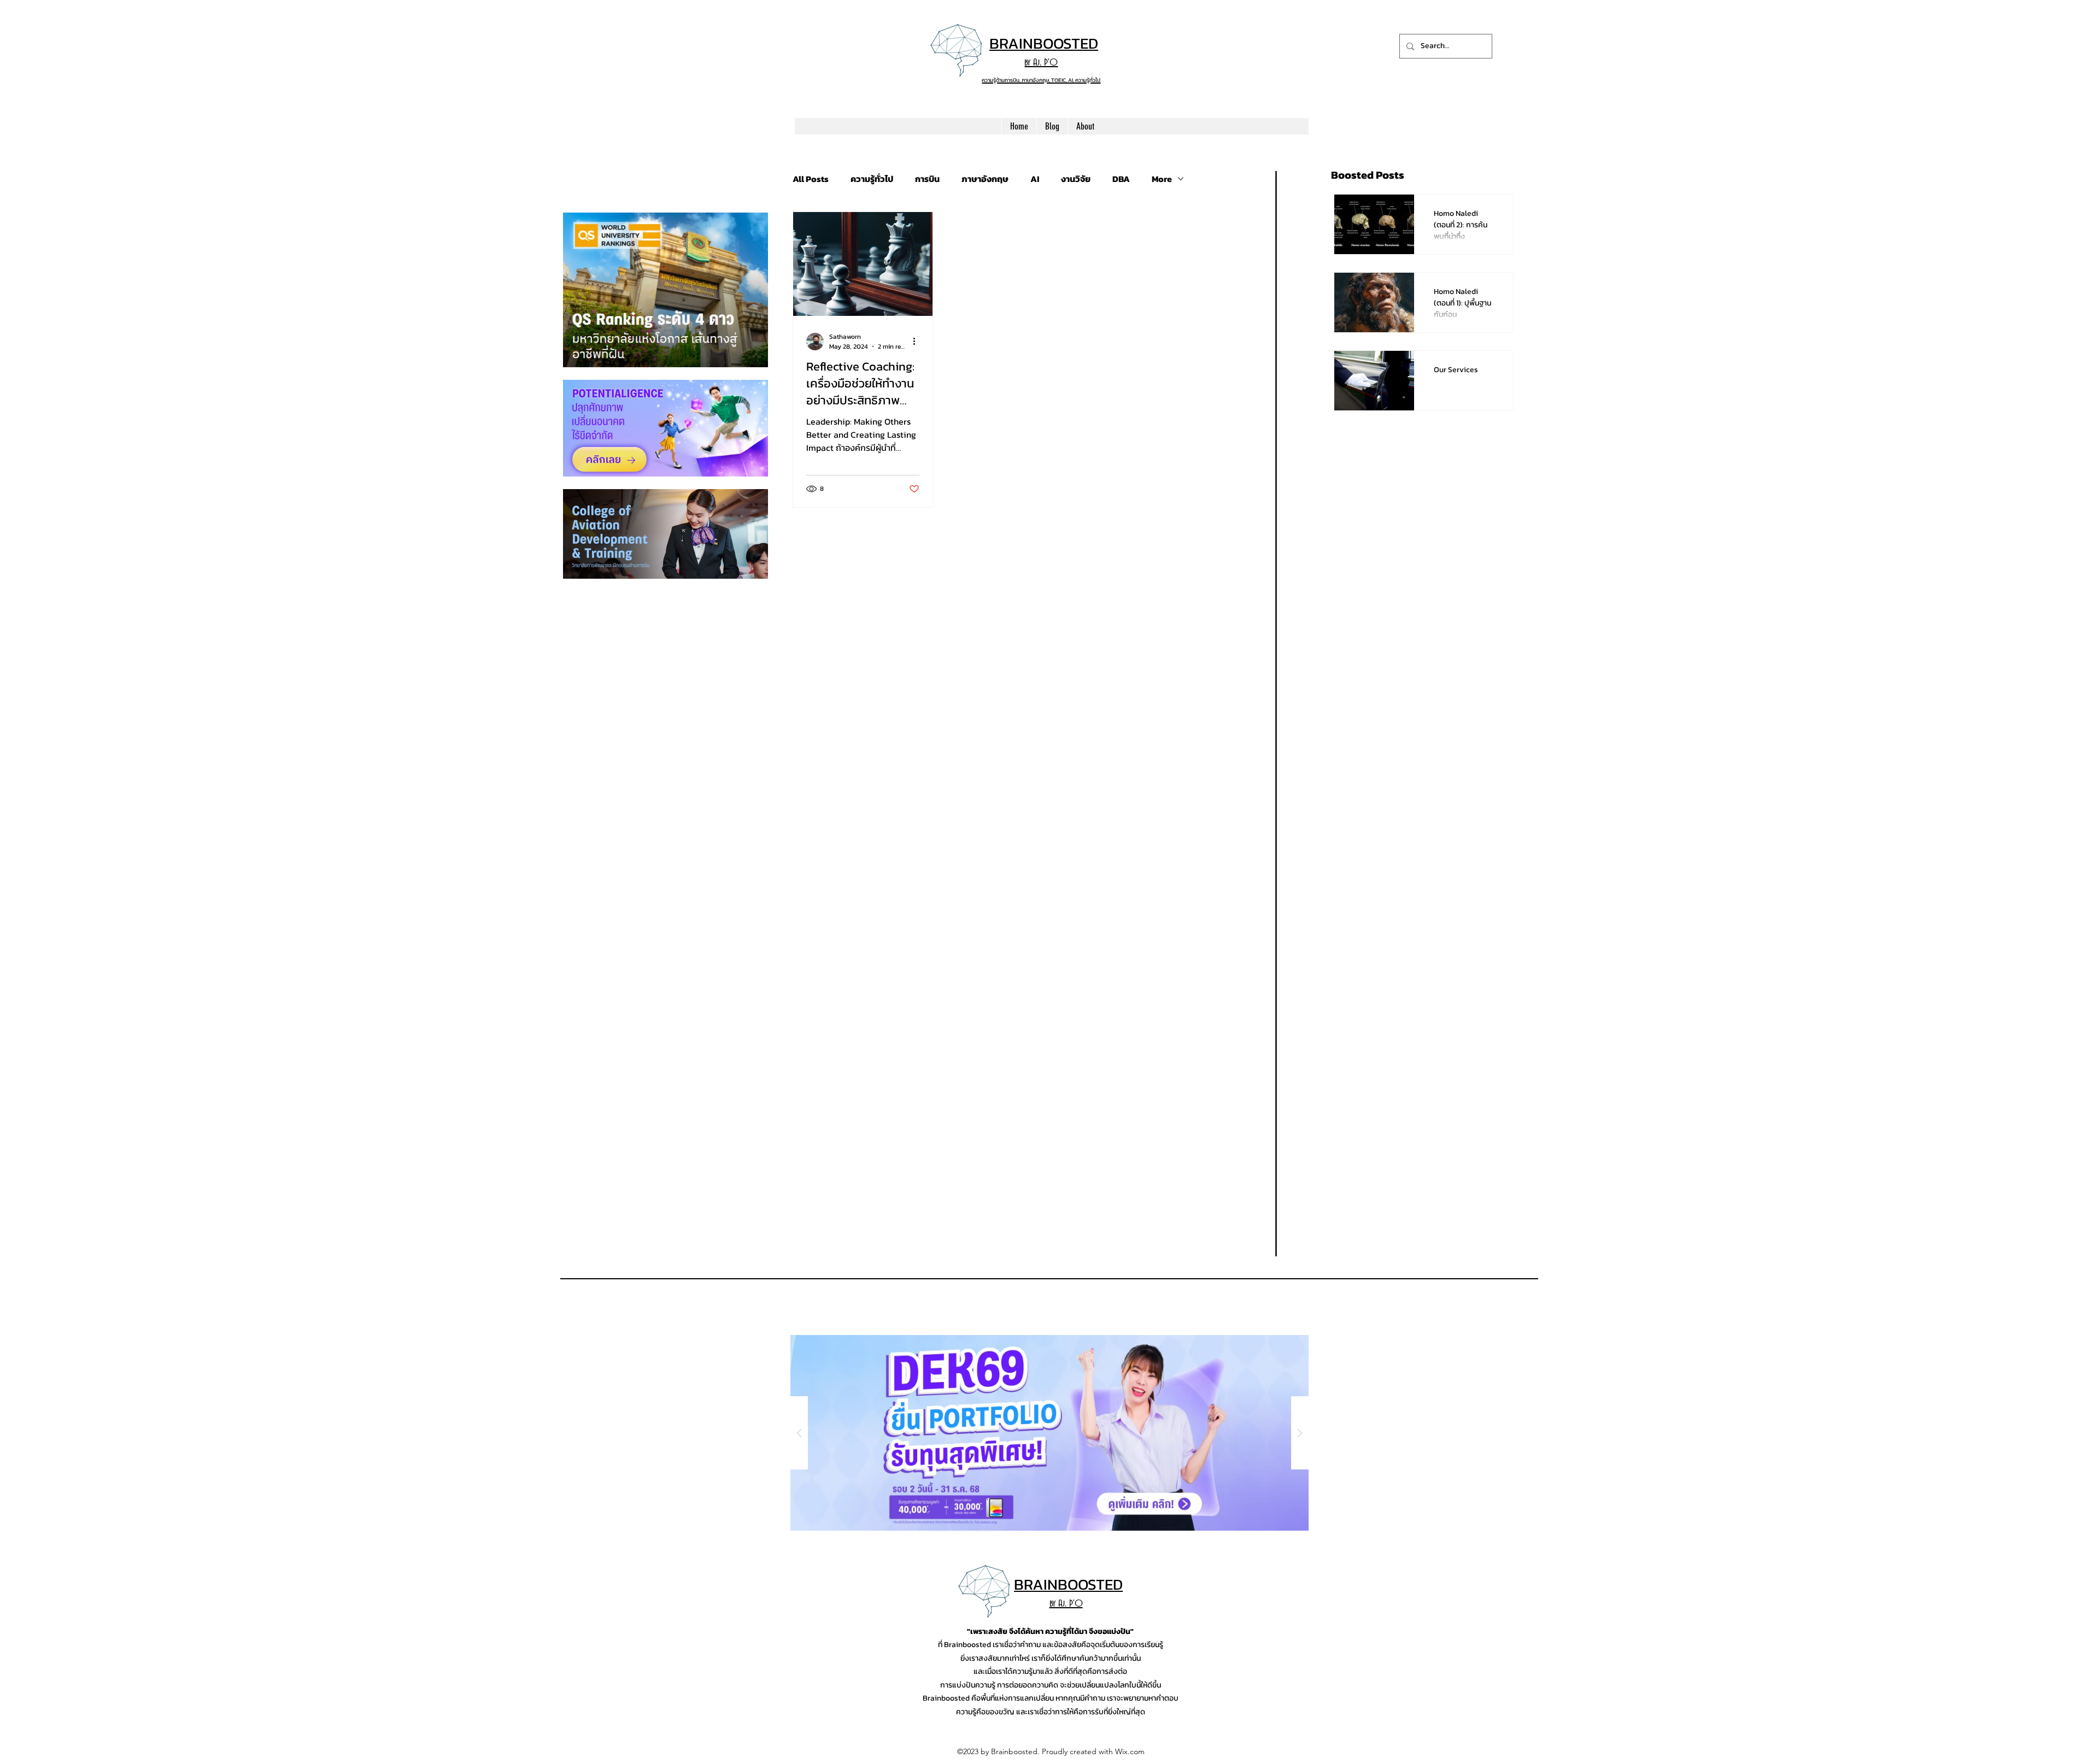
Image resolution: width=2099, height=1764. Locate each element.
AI (1035, 179)
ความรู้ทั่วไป (872, 179)
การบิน (927, 179)
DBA (1121, 179)
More (1162, 179)
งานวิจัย (1076, 179)
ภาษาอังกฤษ (985, 179)
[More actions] (918, 342)
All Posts (811, 179)
